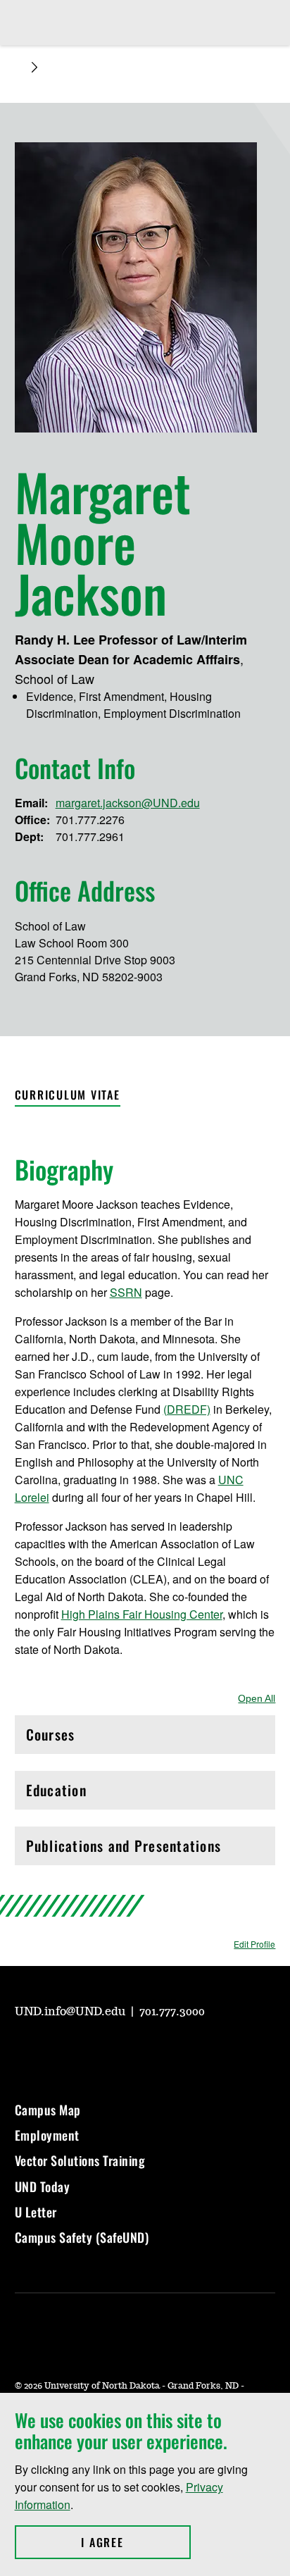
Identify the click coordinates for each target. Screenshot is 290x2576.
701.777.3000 (172, 2012)
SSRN (126, 1292)
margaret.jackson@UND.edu (128, 803)
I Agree (135, 2542)
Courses (86, 1738)
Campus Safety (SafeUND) (82, 2237)
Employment (47, 2135)
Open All (257, 1698)
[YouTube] (25, 2051)
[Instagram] (58, 2051)
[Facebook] (92, 2051)
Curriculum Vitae (68, 1095)
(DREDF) (187, 1409)
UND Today (43, 2186)
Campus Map (48, 2110)
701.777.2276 (90, 820)
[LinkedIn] (126, 2051)
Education (86, 1794)
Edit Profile (254, 1944)
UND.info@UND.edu (71, 2012)
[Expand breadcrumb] (34, 67)
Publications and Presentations (124, 1849)
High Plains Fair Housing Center (142, 1614)
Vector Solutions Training (80, 2160)
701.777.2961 (90, 836)
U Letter (36, 2212)
